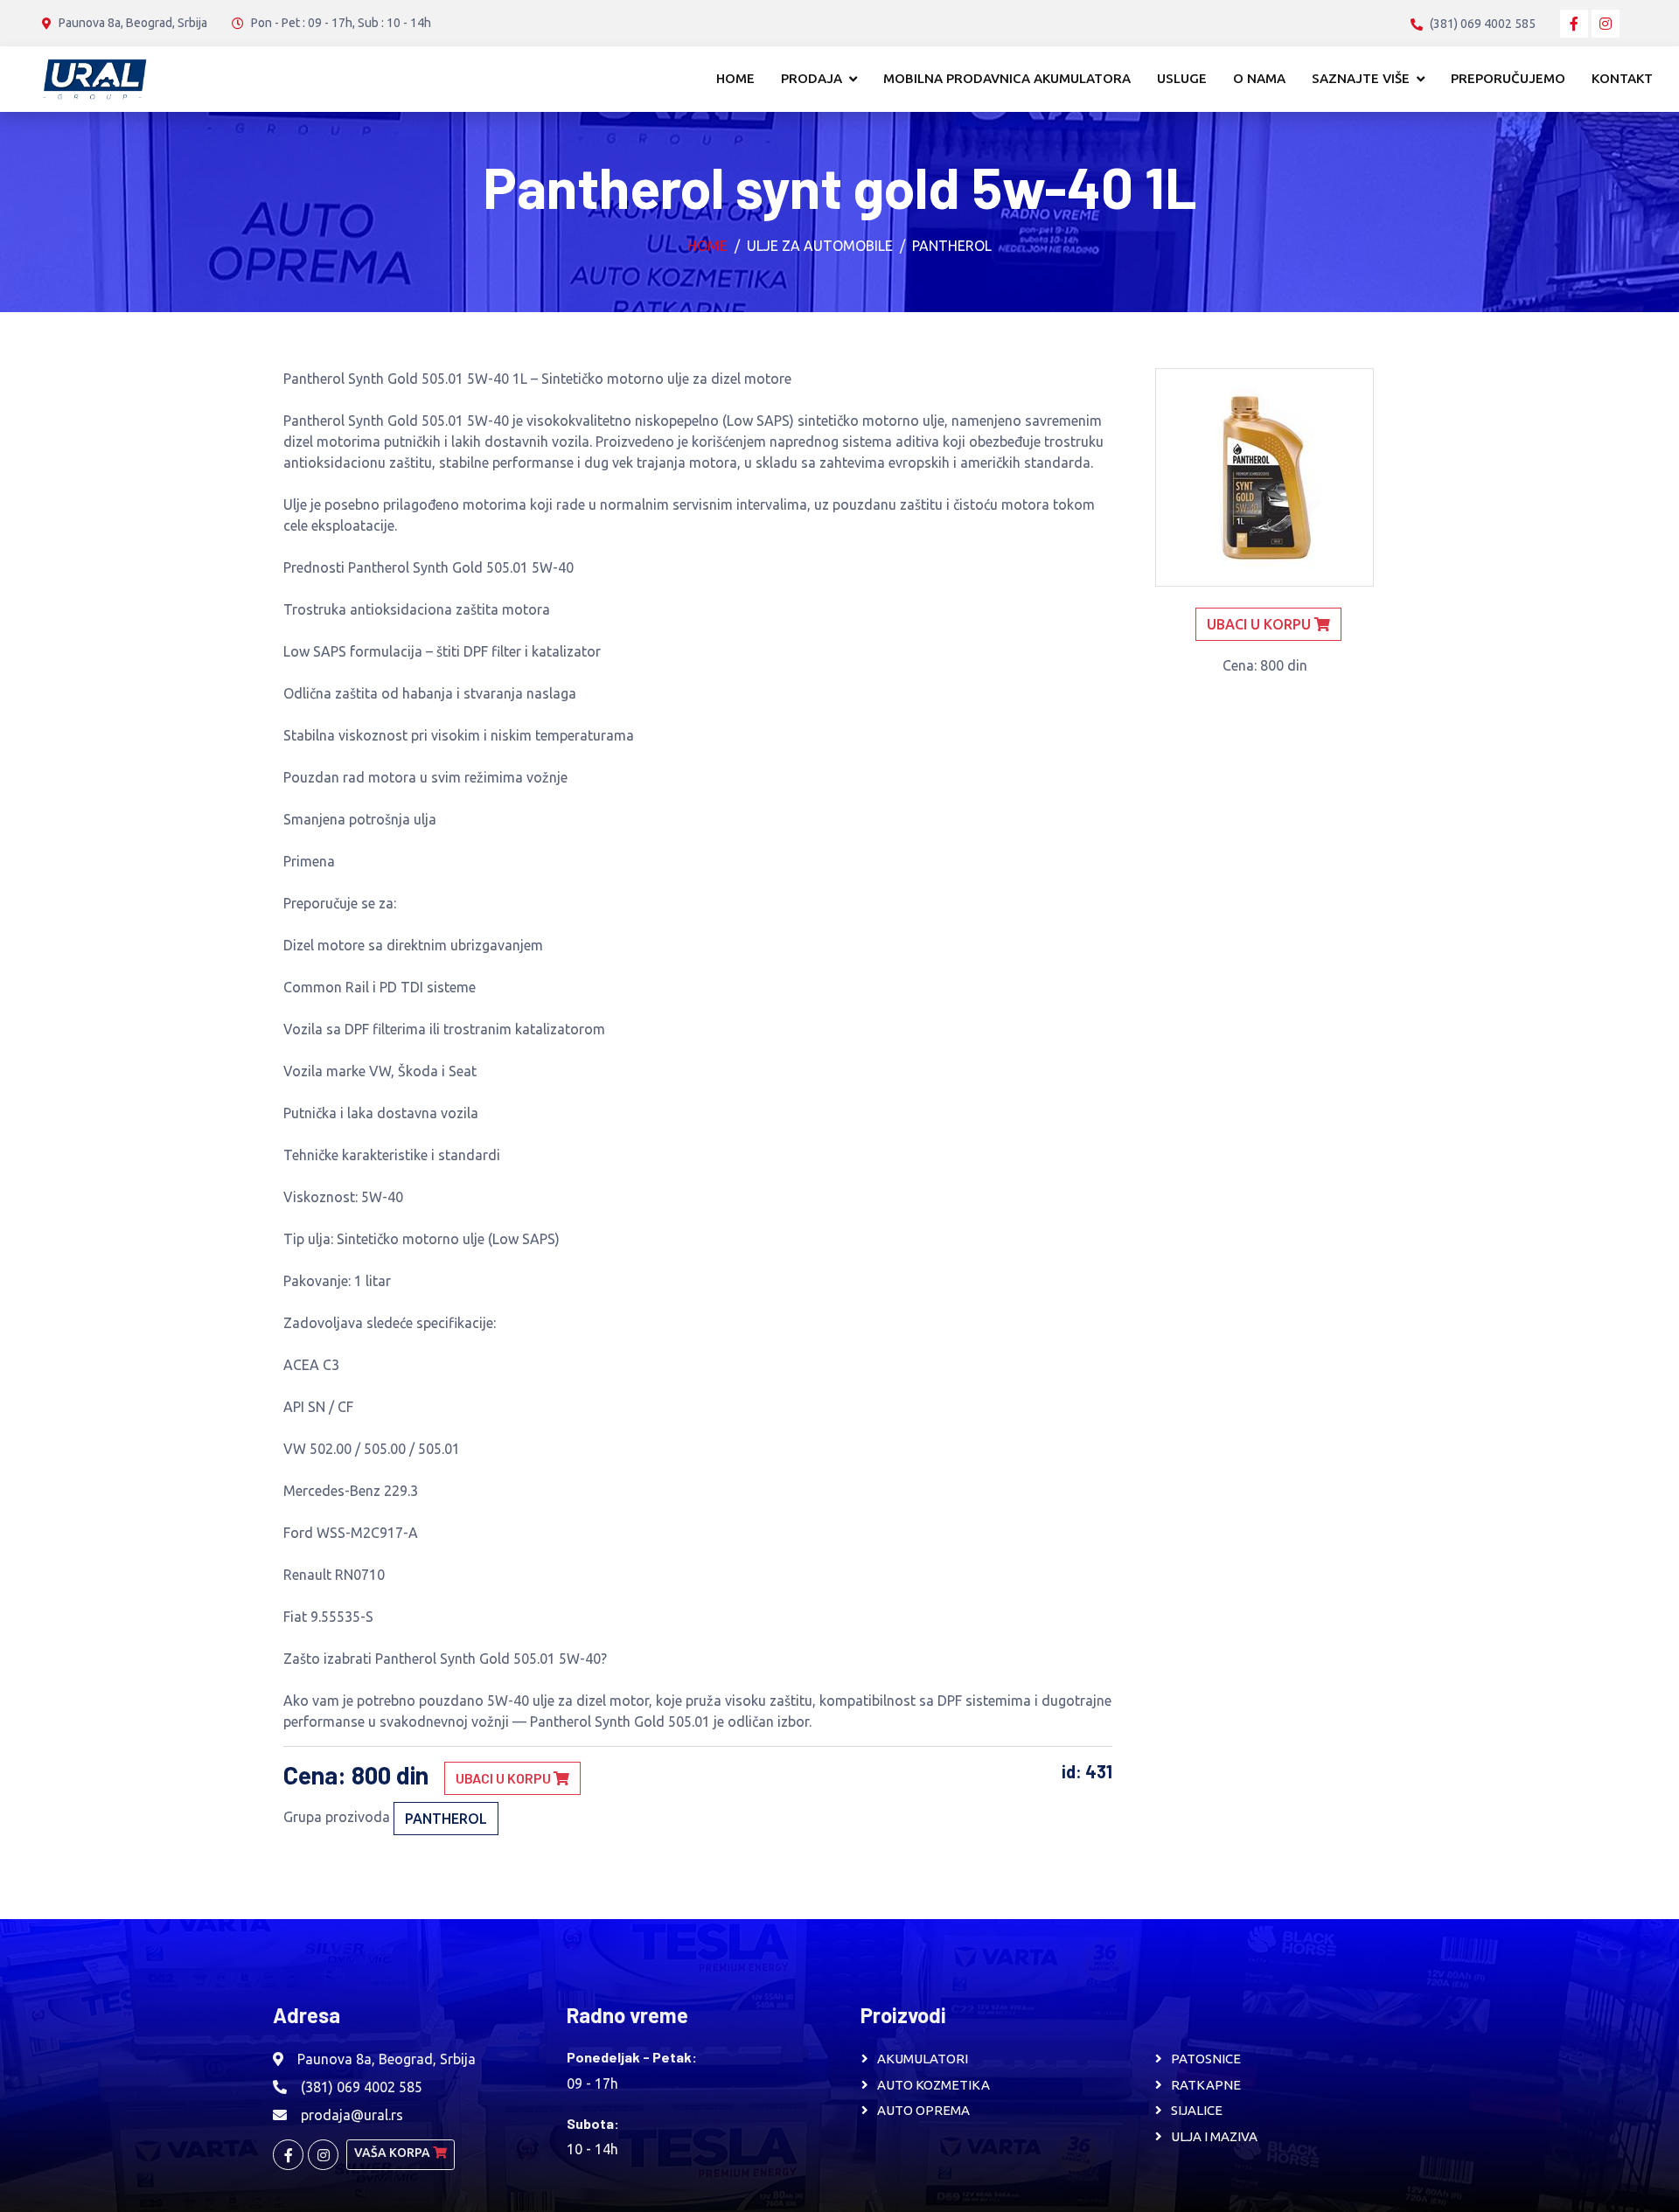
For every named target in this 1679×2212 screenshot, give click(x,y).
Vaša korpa (394, 2153)
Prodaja (812, 78)
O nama (1259, 78)
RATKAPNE (1206, 2085)
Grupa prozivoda (337, 1817)
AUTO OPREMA (923, 2110)
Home (735, 78)
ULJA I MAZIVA (1214, 2136)
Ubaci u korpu (505, 1778)
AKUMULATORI (923, 2059)
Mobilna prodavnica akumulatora (1007, 78)
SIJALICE (1197, 2110)
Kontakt (1622, 78)
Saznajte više (1361, 78)
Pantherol (952, 246)
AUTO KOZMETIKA (934, 2085)
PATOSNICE (1206, 2059)
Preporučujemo (1508, 78)
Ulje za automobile (820, 246)
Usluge (1182, 78)
